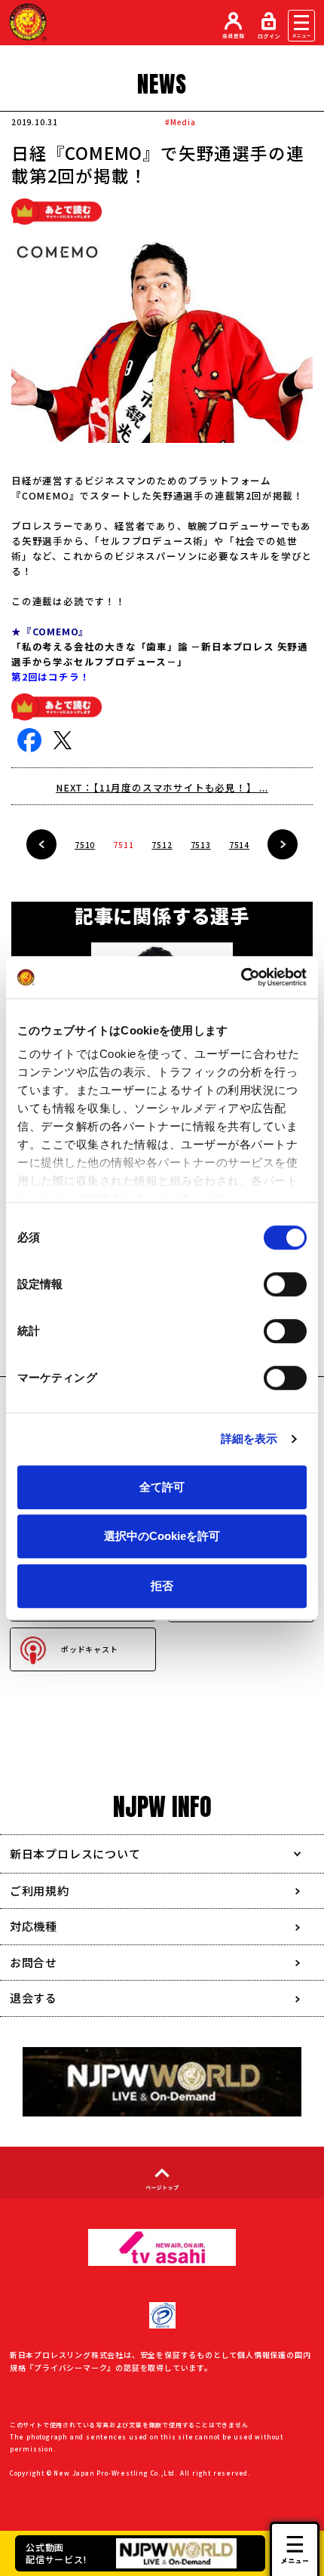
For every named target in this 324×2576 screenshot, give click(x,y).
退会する (34, 1998)
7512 (162, 845)
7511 (123, 845)
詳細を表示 (249, 1439)
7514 (239, 845)
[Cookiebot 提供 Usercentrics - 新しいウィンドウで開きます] (241, 977)
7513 (201, 845)
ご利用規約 (40, 1891)
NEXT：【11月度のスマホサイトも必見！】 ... (162, 787)
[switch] (285, 1284)
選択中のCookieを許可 (162, 1536)
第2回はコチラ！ (50, 676)
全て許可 (162, 1487)
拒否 (162, 1586)
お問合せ (34, 1962)
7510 (85, 845)
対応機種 (34, 1926)
